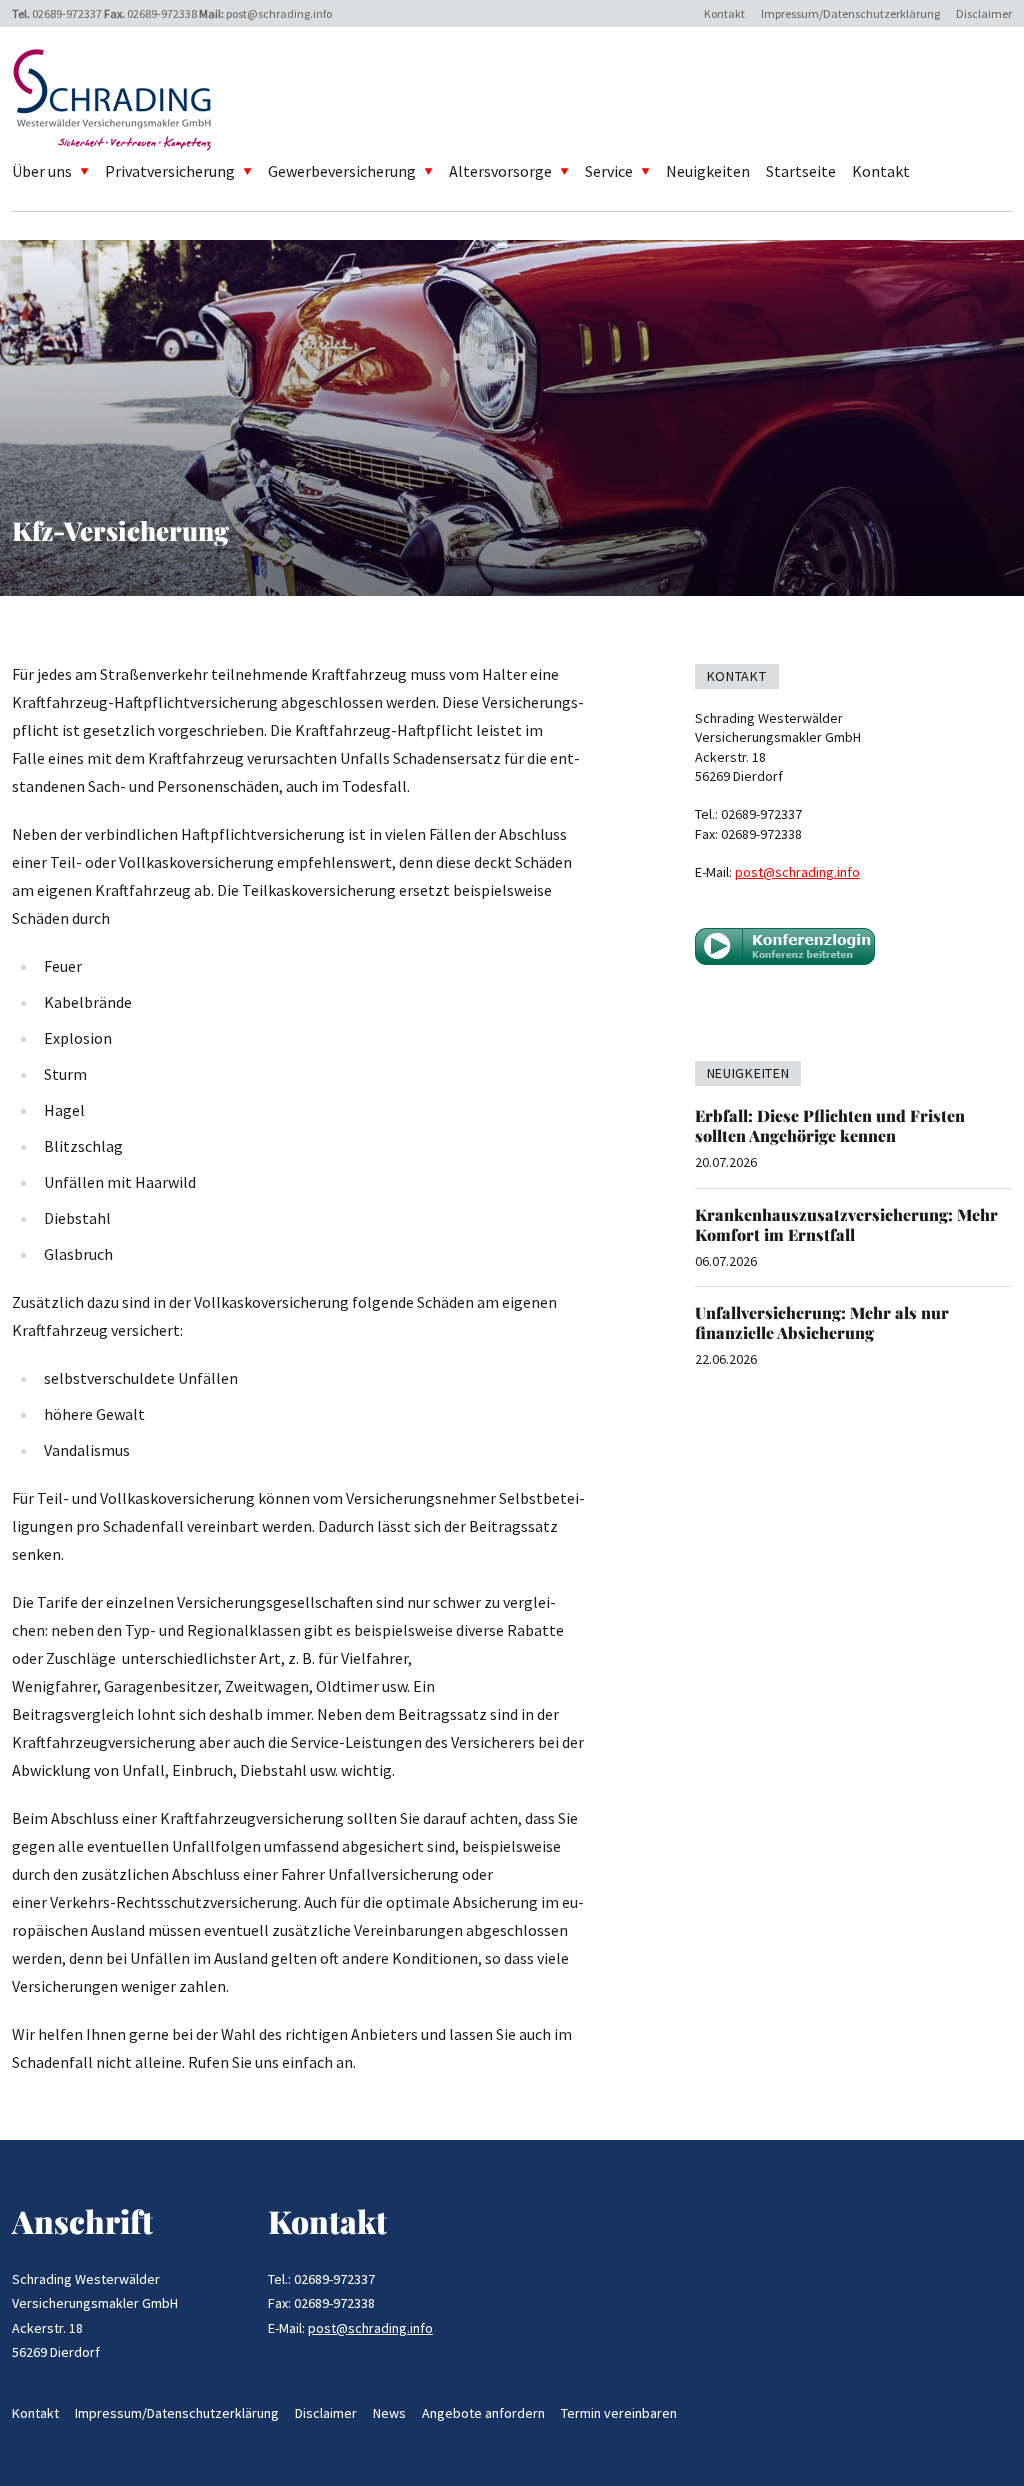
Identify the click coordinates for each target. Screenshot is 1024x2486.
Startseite (801, 171)
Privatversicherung (170, 171)
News (389, 2413)
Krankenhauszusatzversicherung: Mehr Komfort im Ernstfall (846, 1224)
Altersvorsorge (500, 171)
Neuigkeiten (708, 171)
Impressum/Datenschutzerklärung (850, 13)
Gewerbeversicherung (342, 171)
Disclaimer (984, 13)
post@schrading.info (279, 13)
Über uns (42, 171)
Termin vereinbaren (619, 2413)
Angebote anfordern (483, 2413)
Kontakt (724, 13)
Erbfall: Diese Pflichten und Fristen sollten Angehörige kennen (830, 1125)
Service (609, 171)
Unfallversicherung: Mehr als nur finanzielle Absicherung (822, 1322)
